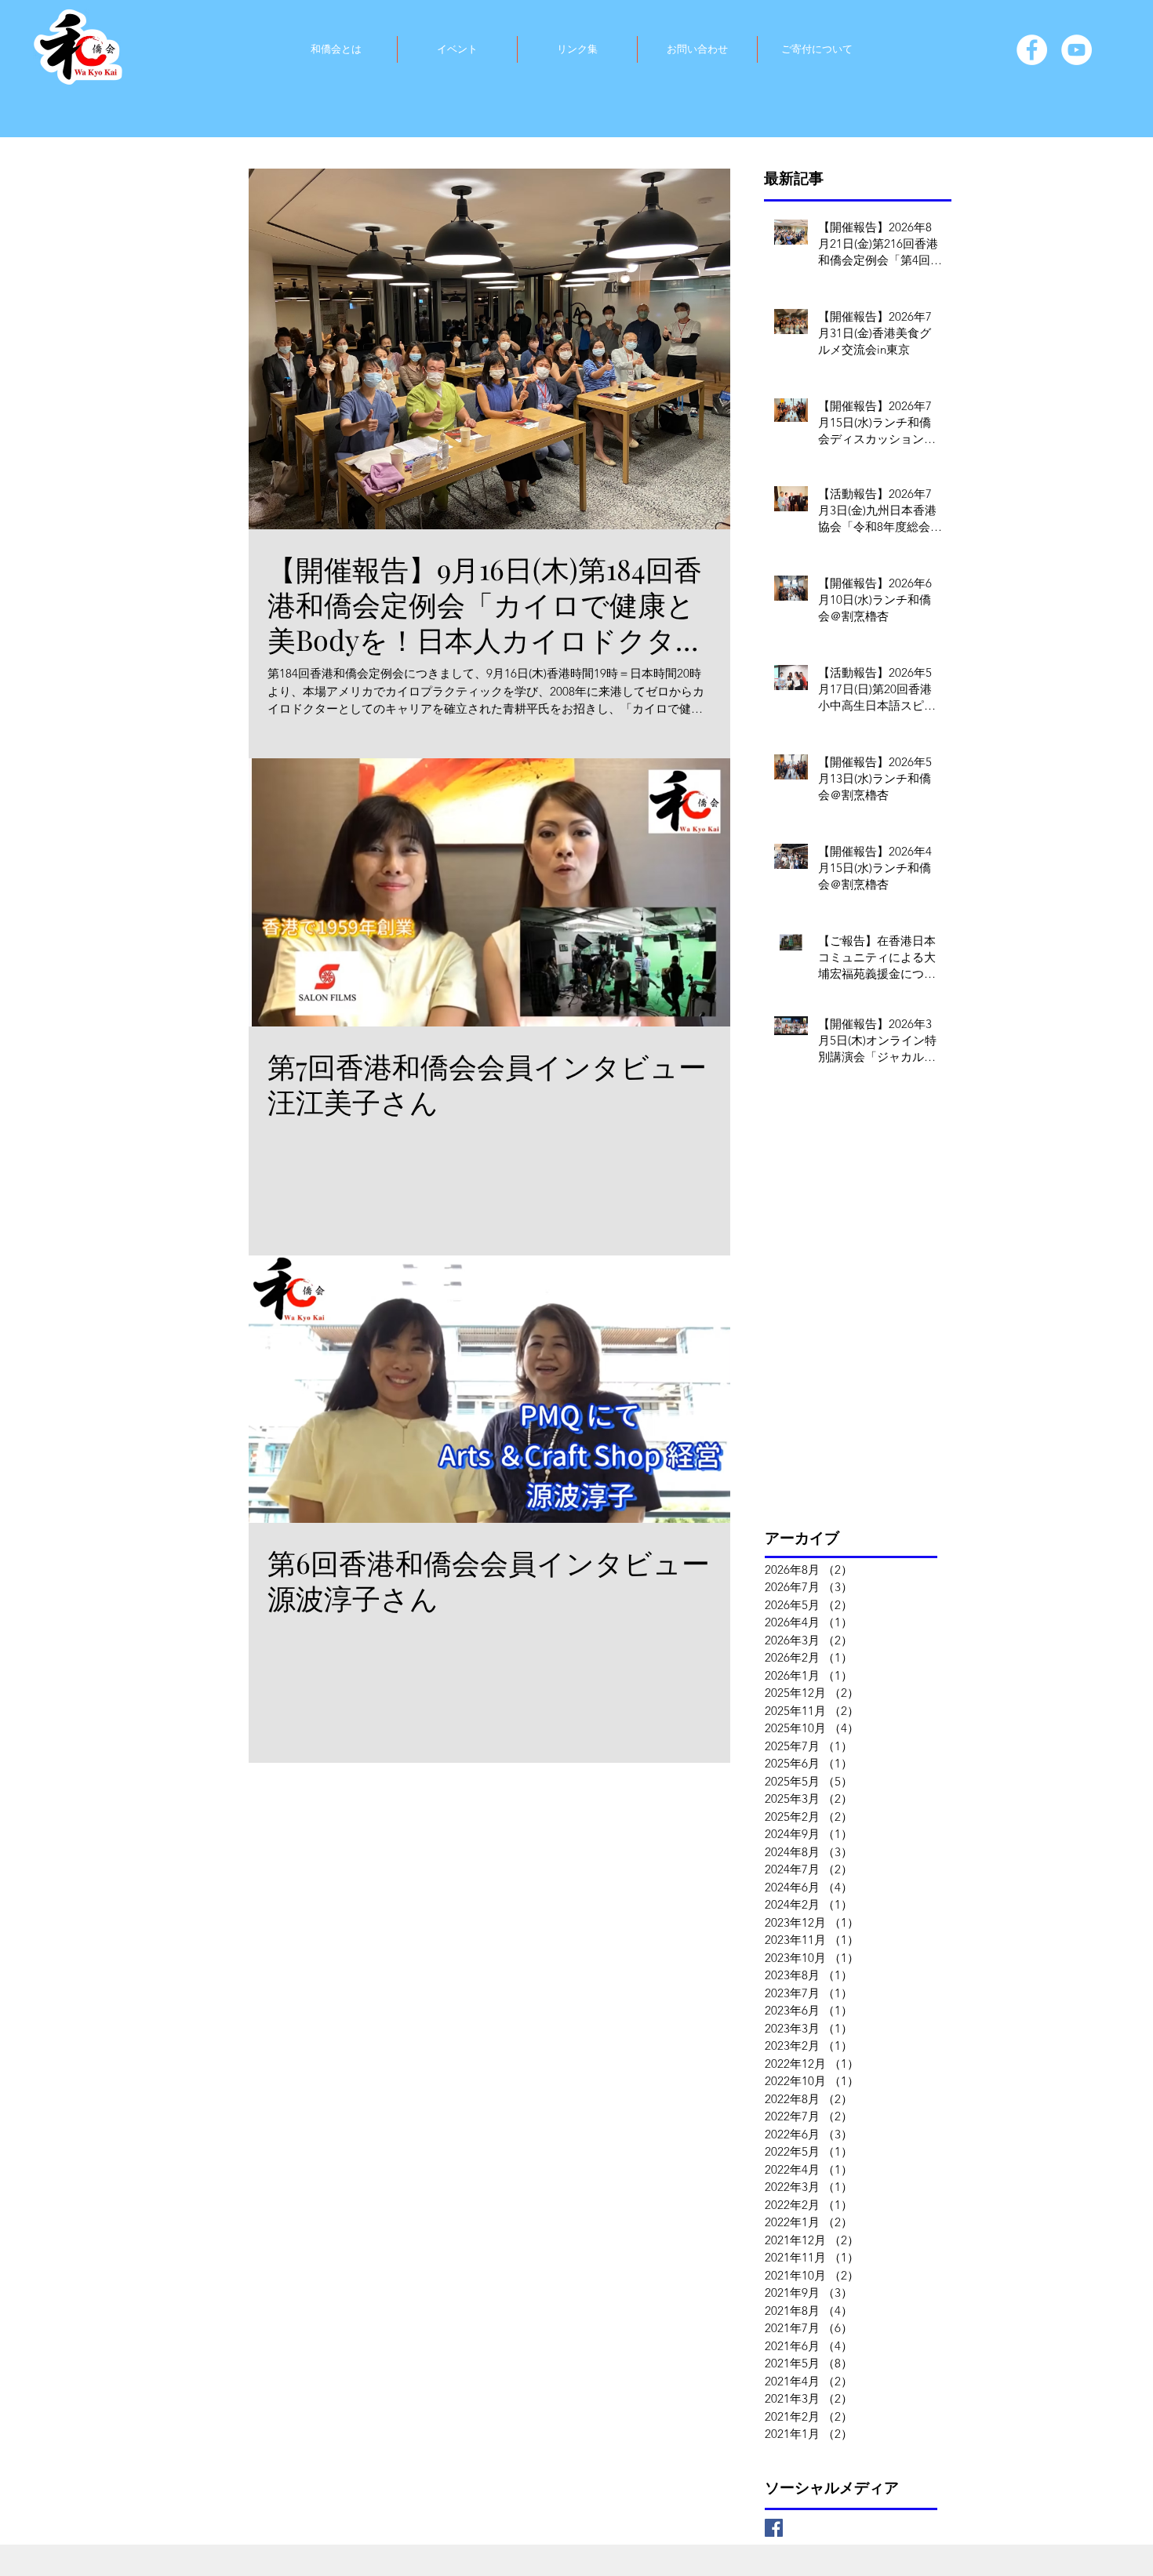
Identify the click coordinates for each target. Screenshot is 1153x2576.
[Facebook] (1032, 50)
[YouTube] (1077, 50)
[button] (336, 49)
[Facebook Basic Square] (774, 2528)
